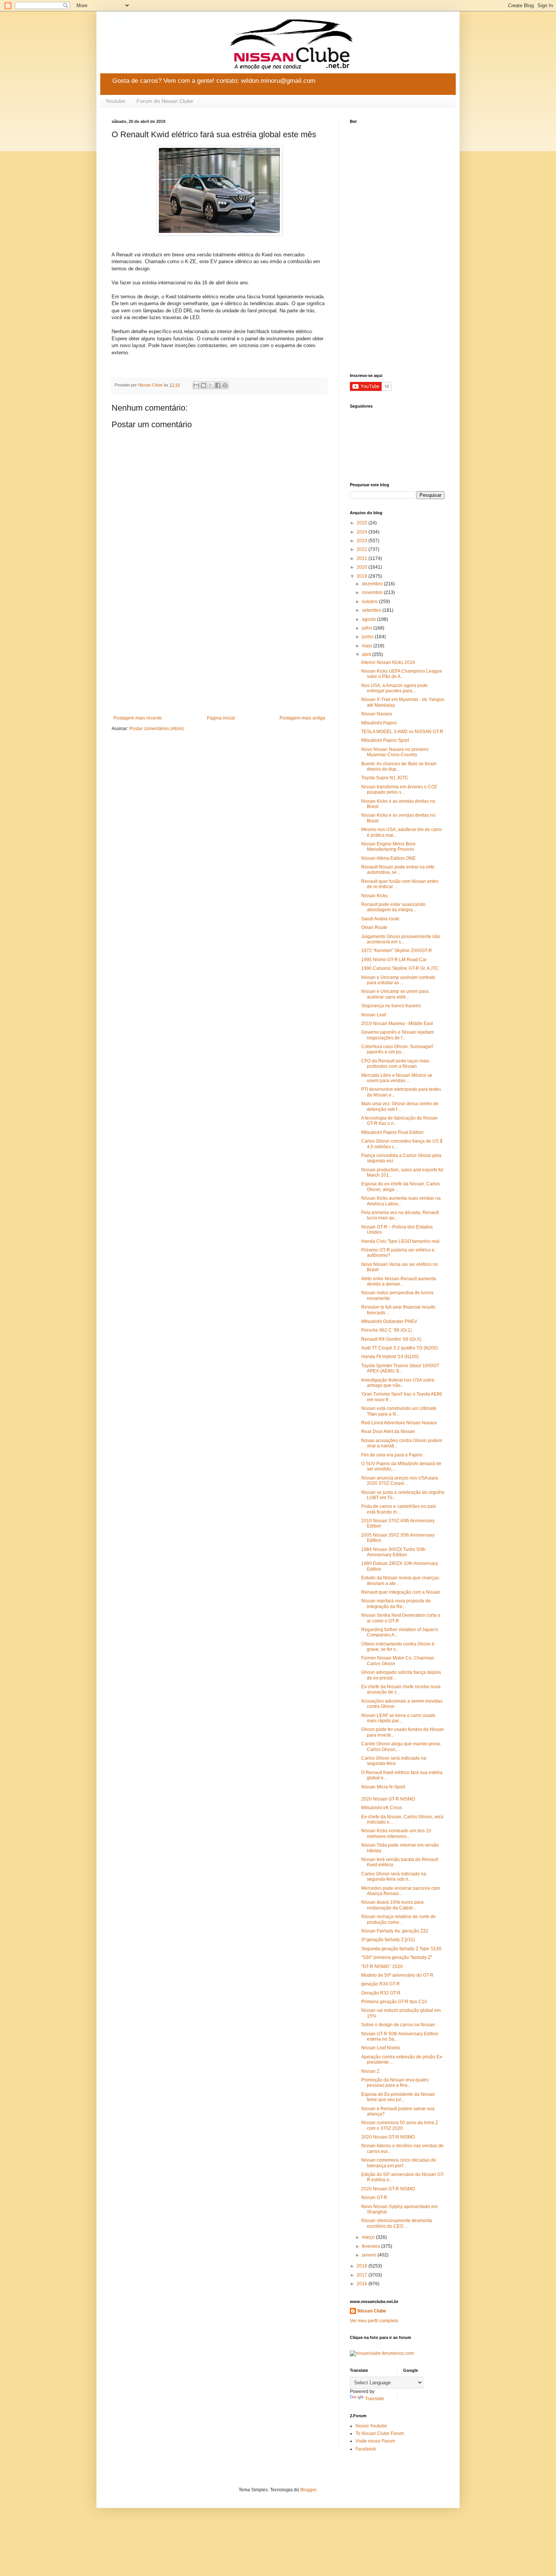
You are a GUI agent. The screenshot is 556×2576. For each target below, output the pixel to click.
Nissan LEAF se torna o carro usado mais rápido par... (398, 1718)
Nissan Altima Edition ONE (388, 858)
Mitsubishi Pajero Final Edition (392, 1132)
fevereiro (372, 2246)
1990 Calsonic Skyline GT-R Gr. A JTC (400, 968)
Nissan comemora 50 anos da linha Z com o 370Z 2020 (400, 2125)
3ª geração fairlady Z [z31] (388, 1940)
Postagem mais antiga (302, 718)
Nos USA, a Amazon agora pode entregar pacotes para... (394, 688)
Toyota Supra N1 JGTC (385, 778)
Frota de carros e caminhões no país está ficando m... (399, 1509)
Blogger (308, 2490)
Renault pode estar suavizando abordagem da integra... (393, 907)
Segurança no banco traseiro (391, 1006)
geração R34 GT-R (381, 1984)
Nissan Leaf (374, 1015)
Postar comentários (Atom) (157, 729)
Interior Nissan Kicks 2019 (388, 662)
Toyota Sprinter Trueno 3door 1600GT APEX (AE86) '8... (400, 1368)
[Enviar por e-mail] (196, 385)
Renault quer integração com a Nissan (401, 1592)
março (369, 2237)
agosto (370, 619)
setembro (372, 610)
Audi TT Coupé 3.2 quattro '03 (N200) (400, 1348)
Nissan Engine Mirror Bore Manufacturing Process (388, 847)
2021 (363, 558)
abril (367, 654)
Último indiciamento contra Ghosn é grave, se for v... (398, 1647)
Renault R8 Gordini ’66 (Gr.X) (391, 1339)
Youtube (115, 101)
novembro (373, 592)
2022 (363, 549)
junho (368, 637)
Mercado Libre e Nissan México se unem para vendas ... (397, 1078)
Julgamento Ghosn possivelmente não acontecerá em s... (401, 939)
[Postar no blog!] (203, 385)
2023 (363, 541)
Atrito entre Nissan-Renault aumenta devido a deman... (399, 1281)
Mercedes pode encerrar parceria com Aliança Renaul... (401, 1891)
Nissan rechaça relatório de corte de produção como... (398, 1919)
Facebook (366, 2449)
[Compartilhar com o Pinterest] (225, 385)
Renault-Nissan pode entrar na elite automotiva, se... (398, 870)
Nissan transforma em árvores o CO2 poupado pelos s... (399, 789)
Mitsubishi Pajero (379, 723)
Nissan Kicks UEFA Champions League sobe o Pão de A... (402, 674)
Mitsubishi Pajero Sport (385, 740)
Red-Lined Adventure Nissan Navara (399, 1423)
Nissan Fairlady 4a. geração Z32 (395, 1931)
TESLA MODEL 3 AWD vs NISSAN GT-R (402, 732)
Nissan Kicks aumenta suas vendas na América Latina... (401, 1201)
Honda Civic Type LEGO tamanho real (400, 1241)
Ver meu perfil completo (374, 2321)
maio (368, 646)
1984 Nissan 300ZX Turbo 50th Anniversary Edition (393, 1552)
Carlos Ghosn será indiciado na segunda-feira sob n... (394, 1877)
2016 (363, 2284)
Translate (375, 2399)
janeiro (370, 2255)
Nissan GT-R (374, 2198)
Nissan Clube (372, 2311)
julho (368, 628)
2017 (363, 2275)
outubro (370, 602)
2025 (363, 523)
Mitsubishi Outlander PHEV (389, 1321)
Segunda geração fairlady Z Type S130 (401, 1949)
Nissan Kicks (374, 896)
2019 (363, 576)
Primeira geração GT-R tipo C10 (394, 2002)
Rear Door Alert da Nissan (388, 1431)
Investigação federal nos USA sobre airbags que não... (398, 1383)
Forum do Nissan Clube (165, 101)
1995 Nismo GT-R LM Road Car (394, 960)
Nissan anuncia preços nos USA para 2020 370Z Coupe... (400, 1481)
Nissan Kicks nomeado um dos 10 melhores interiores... (396, 1833)
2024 (363, 532)
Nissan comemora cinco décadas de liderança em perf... (399, 2163)
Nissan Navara (377, 714)
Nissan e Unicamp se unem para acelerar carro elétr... (395, 994)
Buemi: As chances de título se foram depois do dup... (399, 766)
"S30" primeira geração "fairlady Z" (397, 1957)
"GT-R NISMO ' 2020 (382, 1967)
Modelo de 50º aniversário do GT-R (397, 1975)
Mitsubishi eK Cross (382, 1808)
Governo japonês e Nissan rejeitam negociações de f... (398, 1035)
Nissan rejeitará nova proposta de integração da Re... (396, 1604)
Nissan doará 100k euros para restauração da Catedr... (392, 1905)
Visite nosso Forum (375, 2441)
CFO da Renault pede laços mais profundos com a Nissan (395, 1064)
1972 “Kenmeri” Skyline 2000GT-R (397, 951)
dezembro (373, 584)
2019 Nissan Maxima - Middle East (397, 1024)
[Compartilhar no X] (211, 385)
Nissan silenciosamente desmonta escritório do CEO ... (397, 2223)
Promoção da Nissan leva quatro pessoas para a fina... (395, 2083)
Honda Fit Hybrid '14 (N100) (390, 1357)
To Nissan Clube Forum (380, 2433)
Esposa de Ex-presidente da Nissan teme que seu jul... (398, 2097)
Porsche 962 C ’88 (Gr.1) (387, 1330)
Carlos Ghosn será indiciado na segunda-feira (394, 1761)
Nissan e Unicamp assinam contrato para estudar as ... (398, 980)
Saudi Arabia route (380, 919)
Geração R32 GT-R (381, 1993)
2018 (363, 2266)
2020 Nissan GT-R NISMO (388, 1799)
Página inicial (221, 718)
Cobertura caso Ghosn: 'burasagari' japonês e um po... (398, 1049)
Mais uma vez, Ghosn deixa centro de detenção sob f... (400, 1106)
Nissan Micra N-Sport (383, 1787)
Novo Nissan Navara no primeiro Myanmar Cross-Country (395, 752)
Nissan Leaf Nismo (381, 2048)
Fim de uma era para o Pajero (392, 1455)
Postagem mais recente (138, 718)
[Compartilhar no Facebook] (218, 385)
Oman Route (374, 927)
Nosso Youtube (371, 2426)
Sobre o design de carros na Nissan (398, 2025)
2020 (363, 567)
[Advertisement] (219, 653)
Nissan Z (370, 2071)
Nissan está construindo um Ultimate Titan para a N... (399, 1411)
